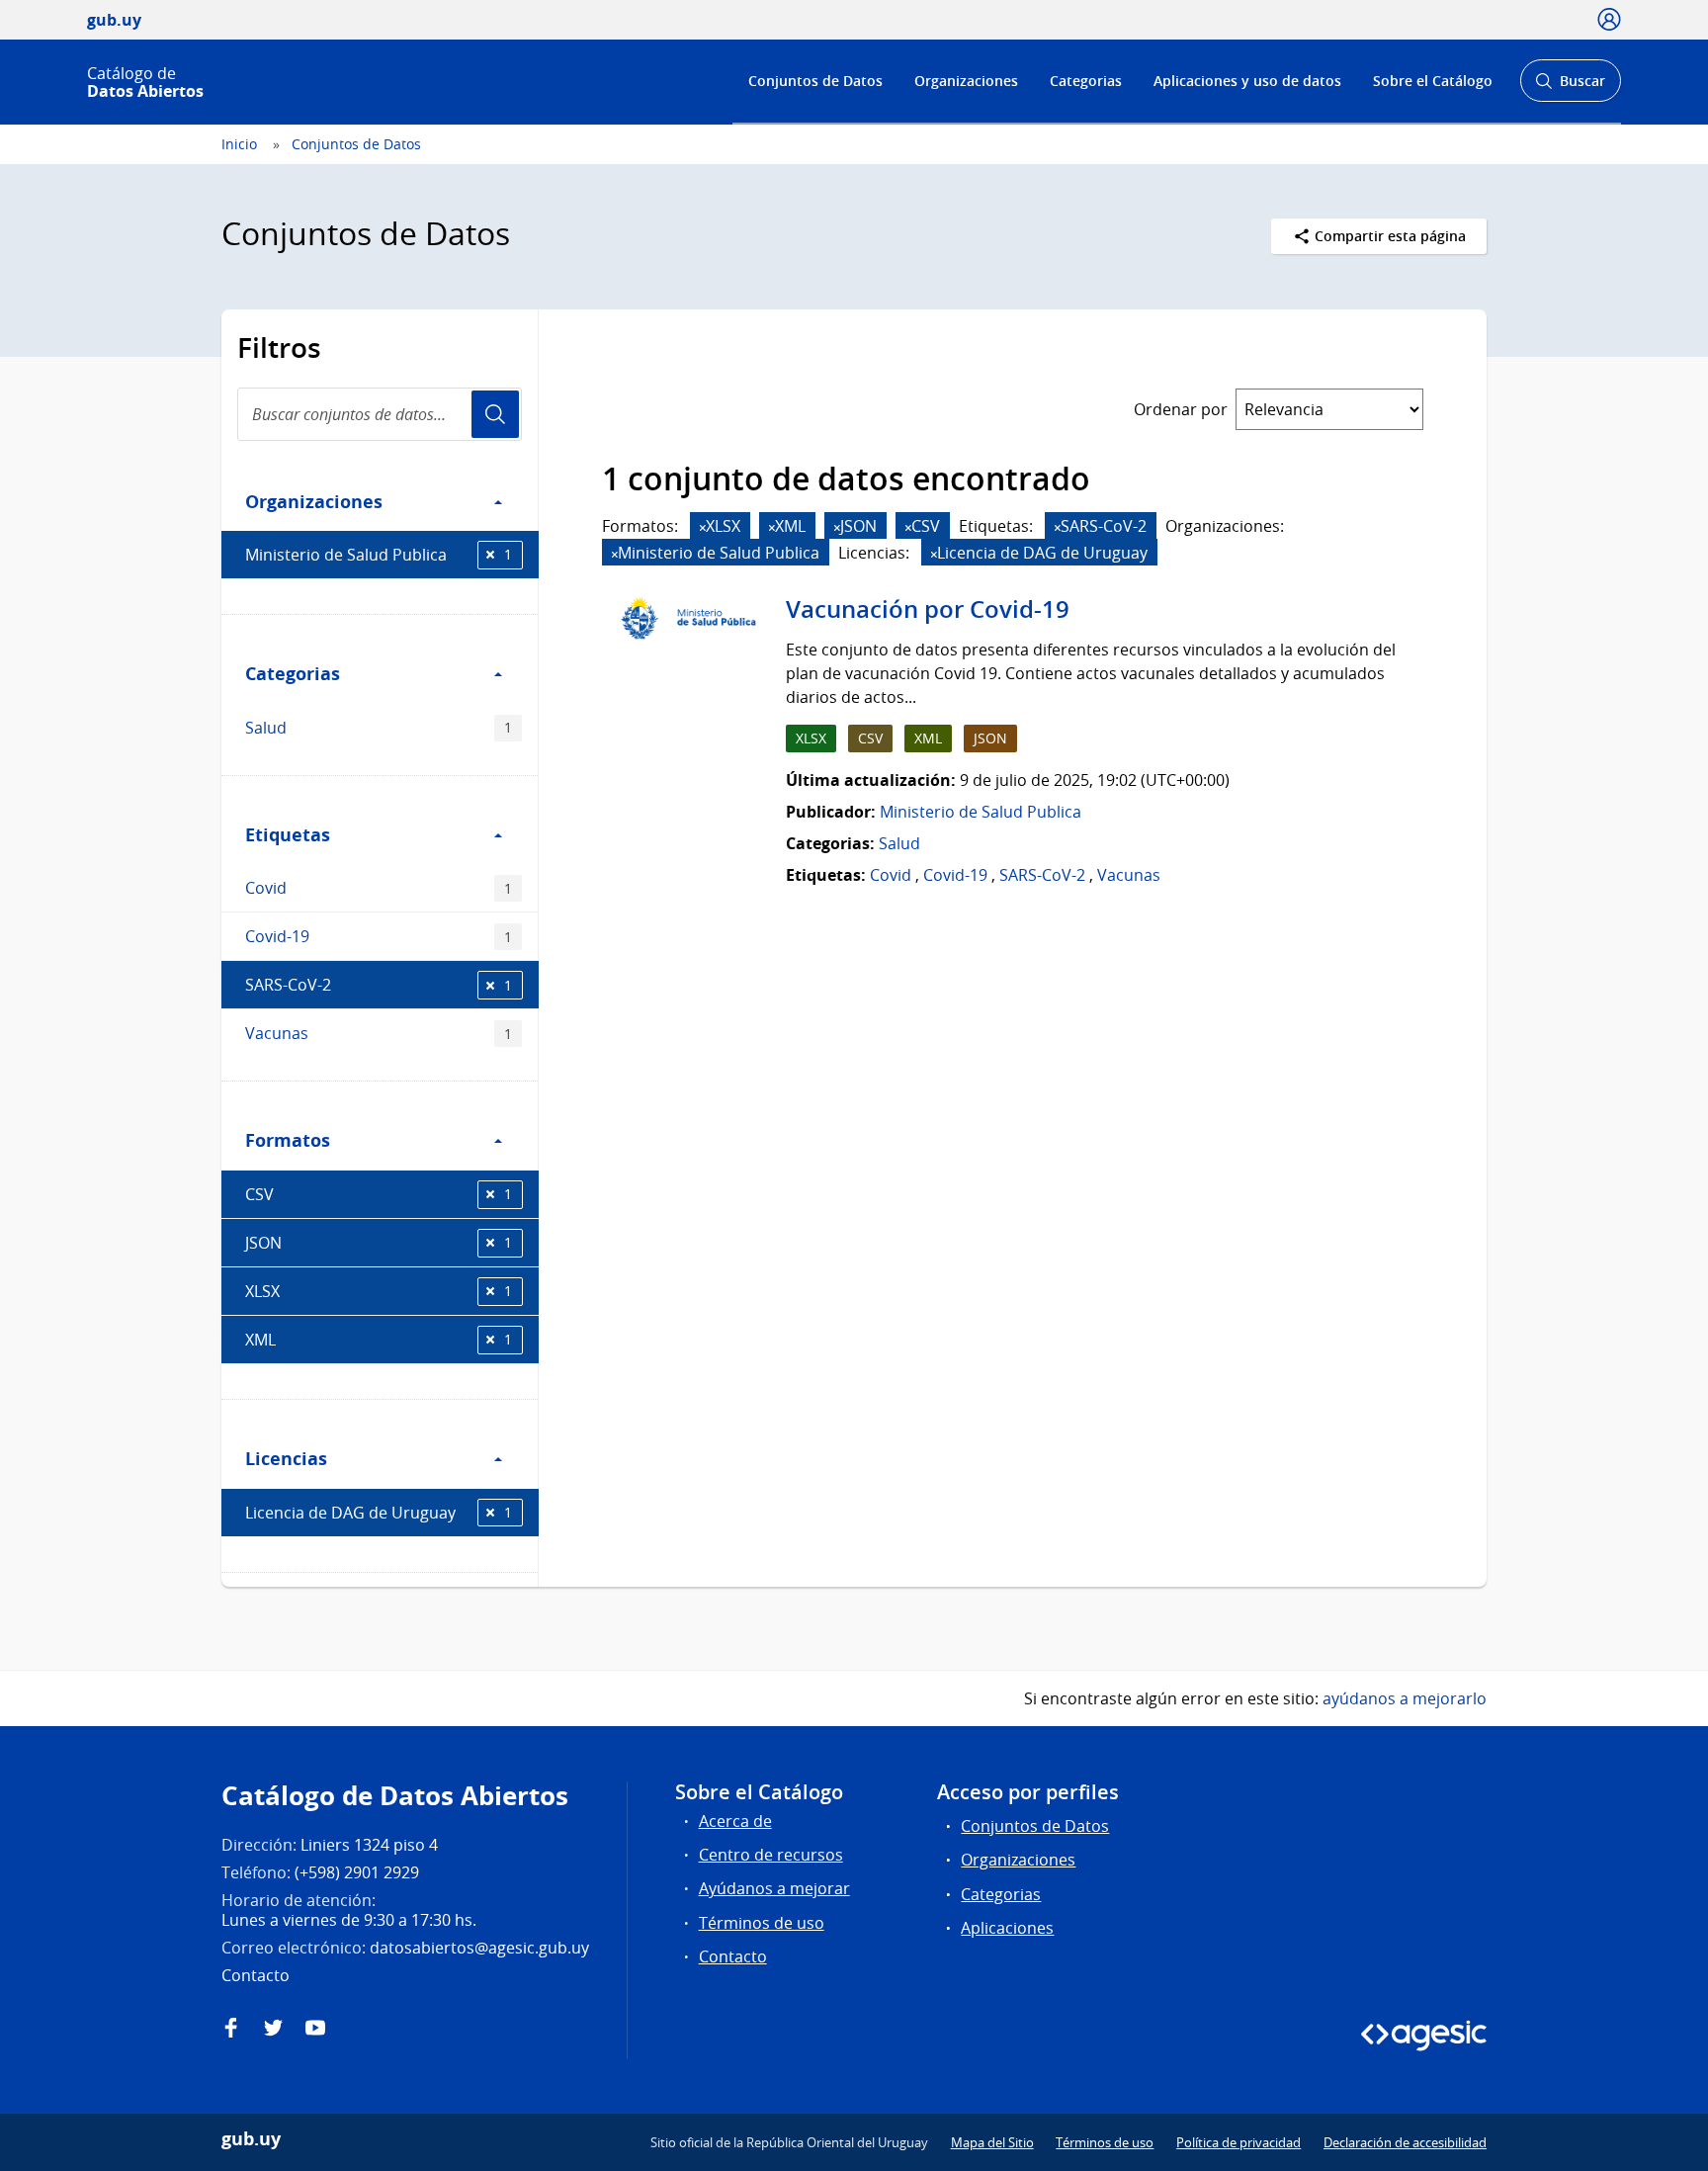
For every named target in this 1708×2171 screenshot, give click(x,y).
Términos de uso (762, 1923)
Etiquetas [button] (288, 834)
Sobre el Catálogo (1433, 81)
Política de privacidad (1238, 2142)
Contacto (733, 1956)
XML (379, 1340)
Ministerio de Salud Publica (379, 555)
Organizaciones (966, 81)
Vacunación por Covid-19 (928, 609)
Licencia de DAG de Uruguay (379, 1513)
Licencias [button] (286, 1458)
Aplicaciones (1007, 1928)
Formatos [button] (288, 1140)
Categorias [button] (293, 673)
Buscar (1570, 87)
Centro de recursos (771, 1855)
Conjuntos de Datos (815, 81)
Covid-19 (379, 936)
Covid (379, 888)
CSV (379, 1194)
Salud (379, 728)
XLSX (379, 1291)
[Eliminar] (703, 527)
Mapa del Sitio (992, 2142)
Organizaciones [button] (314, 501)
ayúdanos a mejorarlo (1405, 1698)
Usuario (495, 414)
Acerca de (735, 1821)
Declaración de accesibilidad (1405, 2142)
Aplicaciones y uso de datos (1247, 81)
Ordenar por (1181, 409)
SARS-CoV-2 (379, 985)
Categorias (1086, 81)
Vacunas (379, 1033)
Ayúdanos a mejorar (774, 1888)
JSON (379, 1243)
